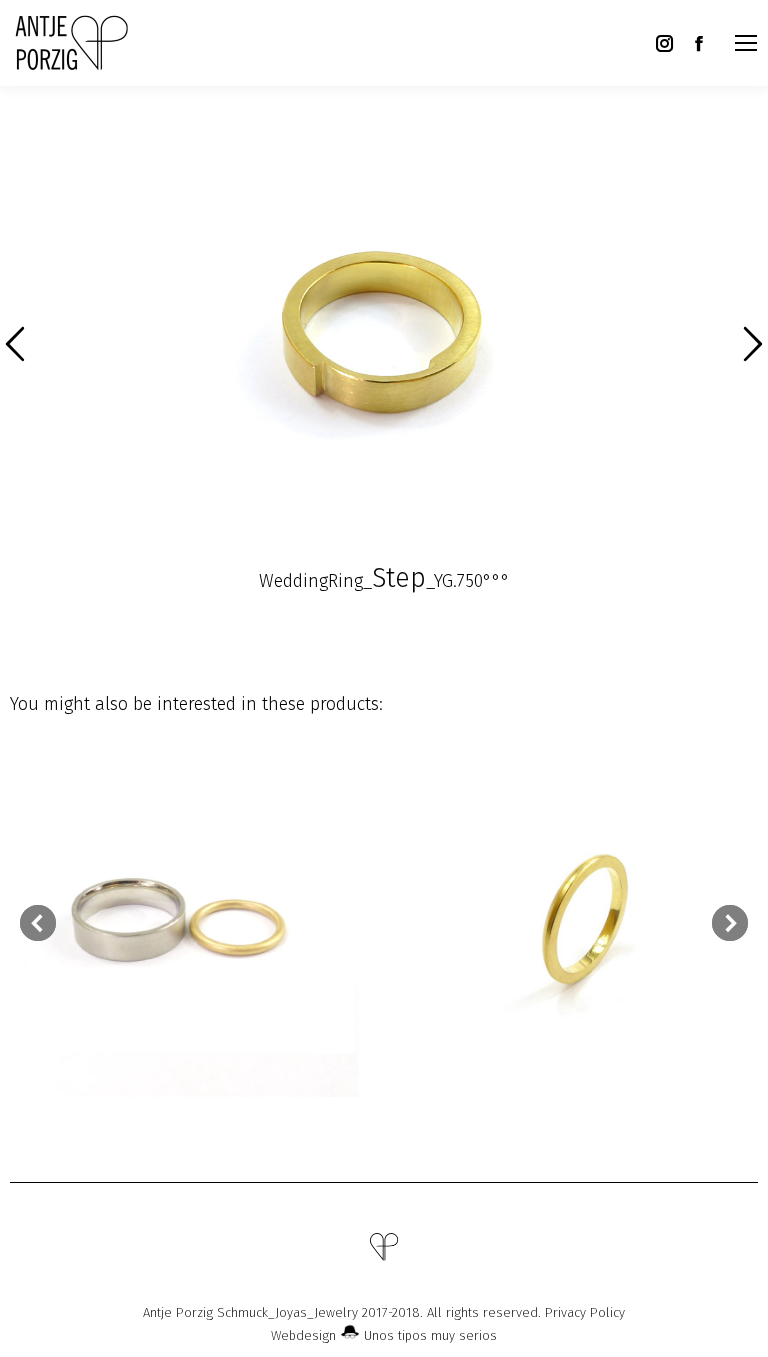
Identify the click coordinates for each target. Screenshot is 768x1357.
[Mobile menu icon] (746, 43)
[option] (384, 335)
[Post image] (184, 922)
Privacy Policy (585, 1312)
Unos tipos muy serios (428, 1335)
